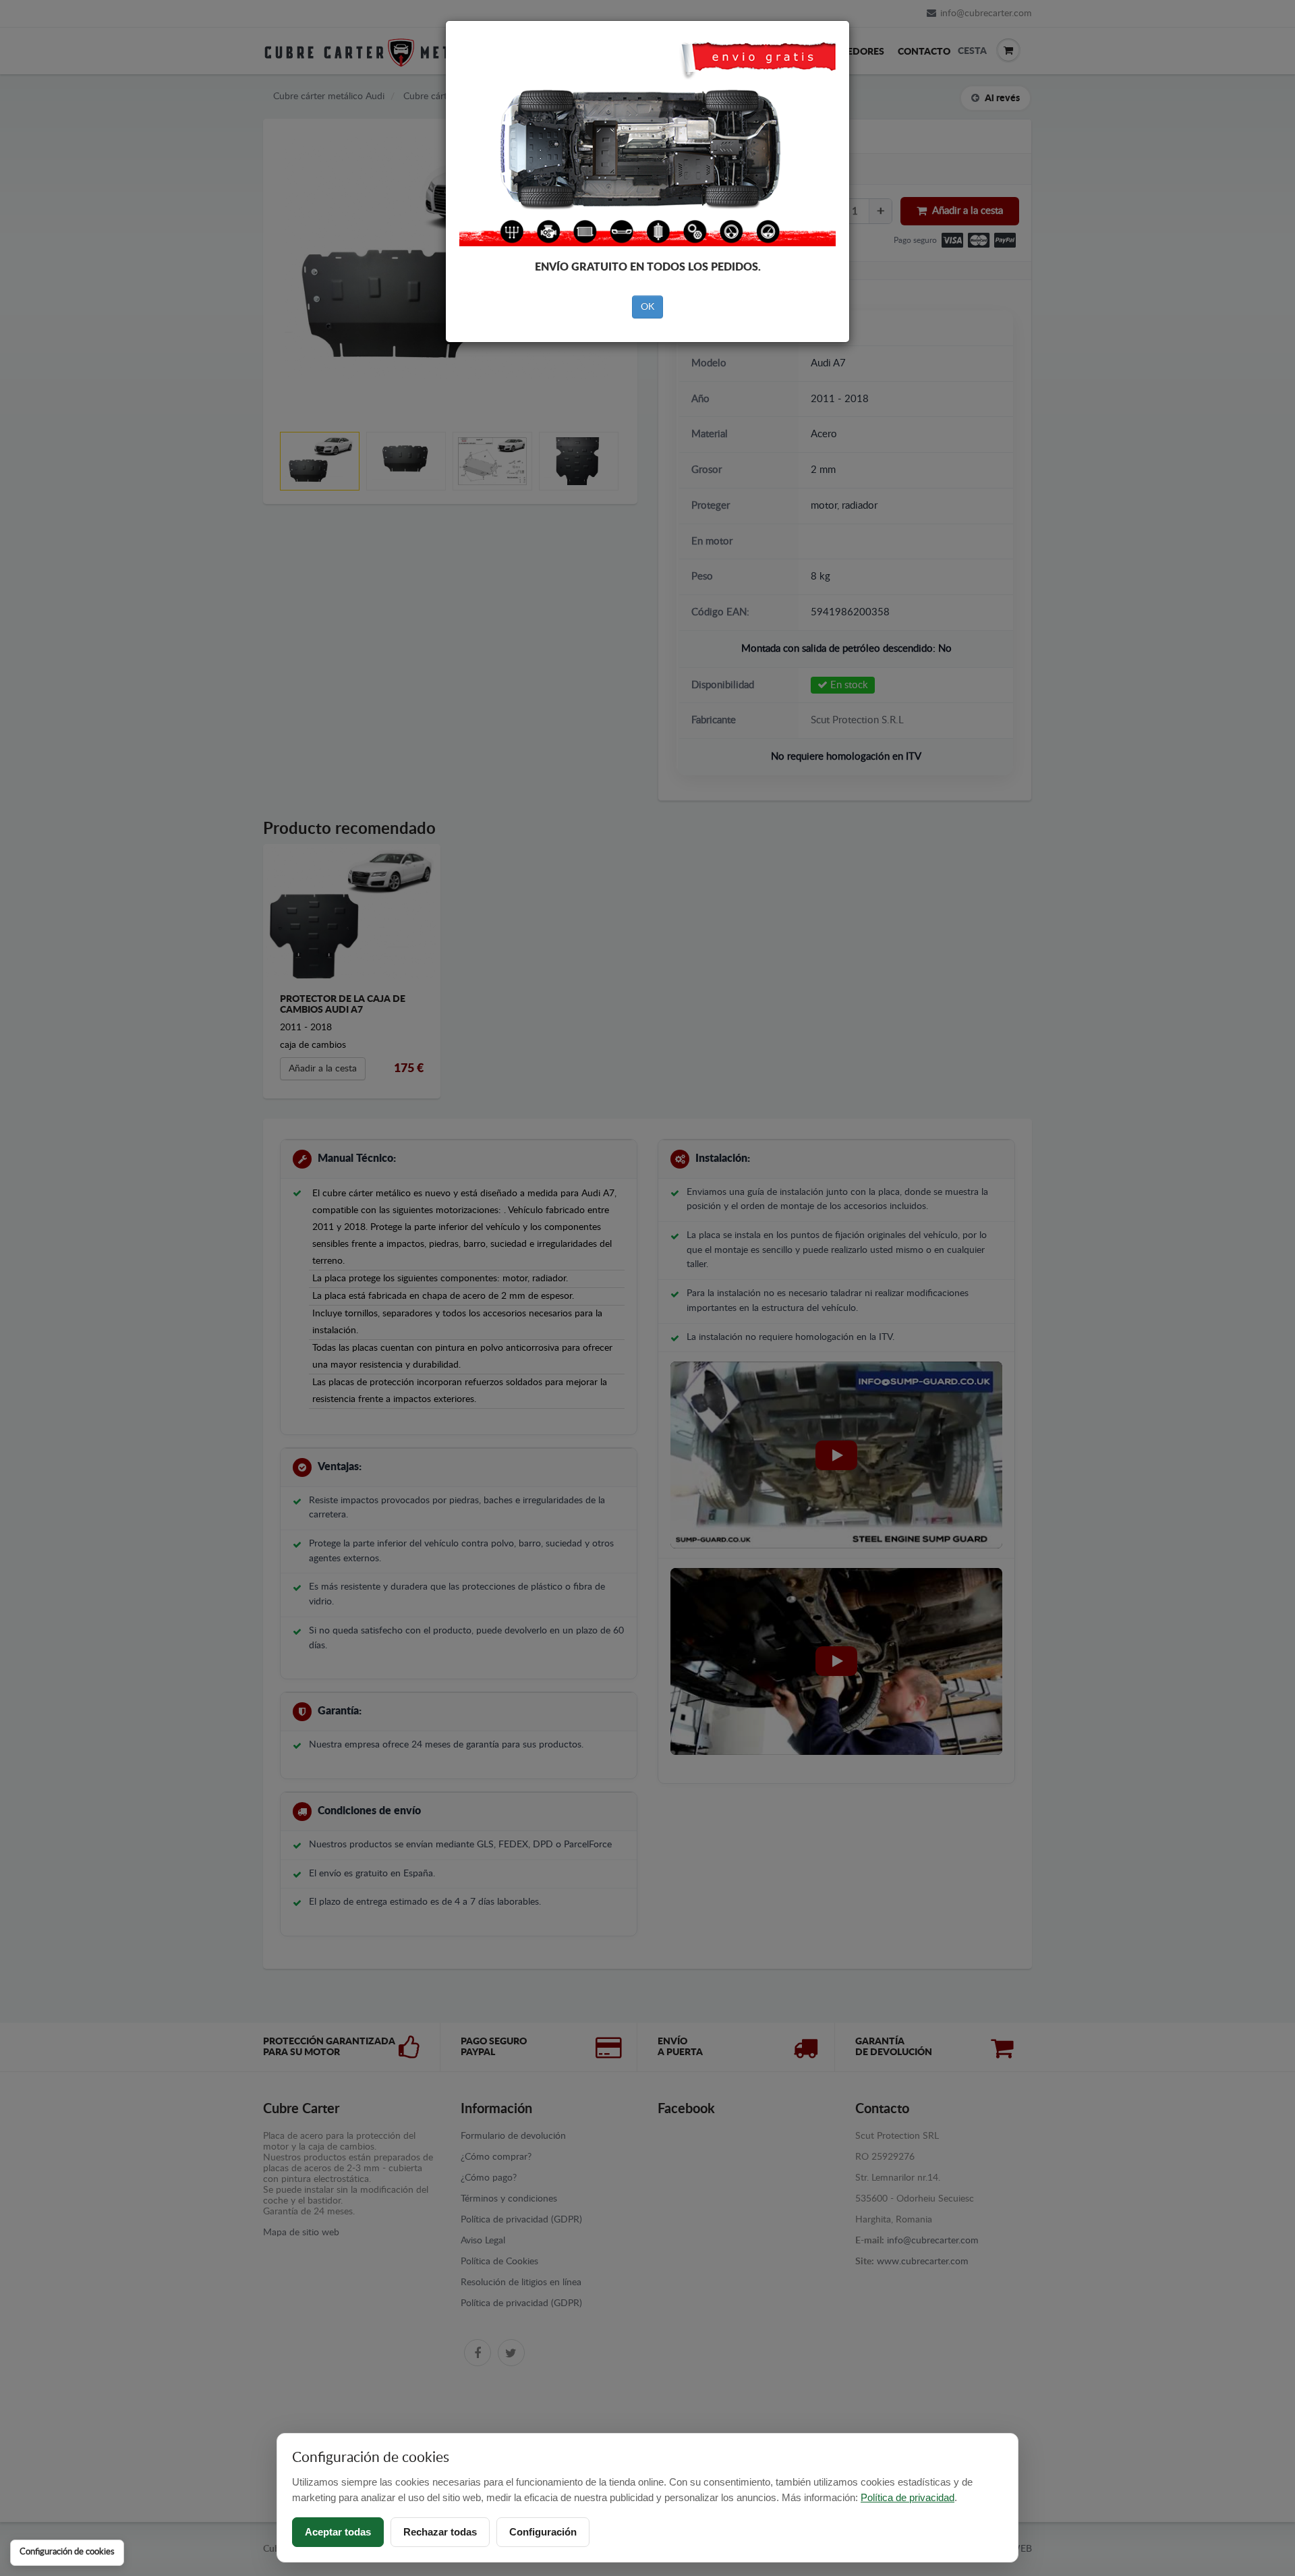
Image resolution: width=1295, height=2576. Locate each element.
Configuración (543, 2532)
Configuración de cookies (67, 2552)
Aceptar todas (338, 2532)
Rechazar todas (440, 2532)
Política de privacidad (908, 2497)
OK (647, 307)
